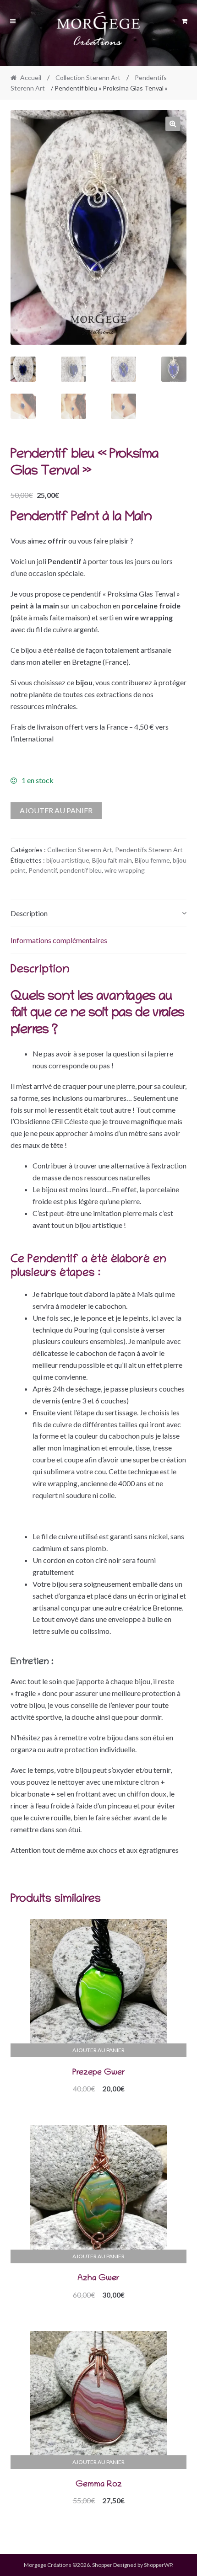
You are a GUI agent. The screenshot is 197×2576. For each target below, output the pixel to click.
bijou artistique (68, 860)
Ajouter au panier (56, 810)
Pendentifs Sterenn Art (149, 850)
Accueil (31, 77)
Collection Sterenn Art (88, 77)
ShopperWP (158, 2565)
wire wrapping (125, 870)
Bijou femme (152, 860)
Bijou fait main (112, 860)
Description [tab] (29, 913)
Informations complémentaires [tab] (59, 940)
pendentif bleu (81, 870)
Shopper (102, 2565)
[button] (173, 124)
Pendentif (43, 870)
